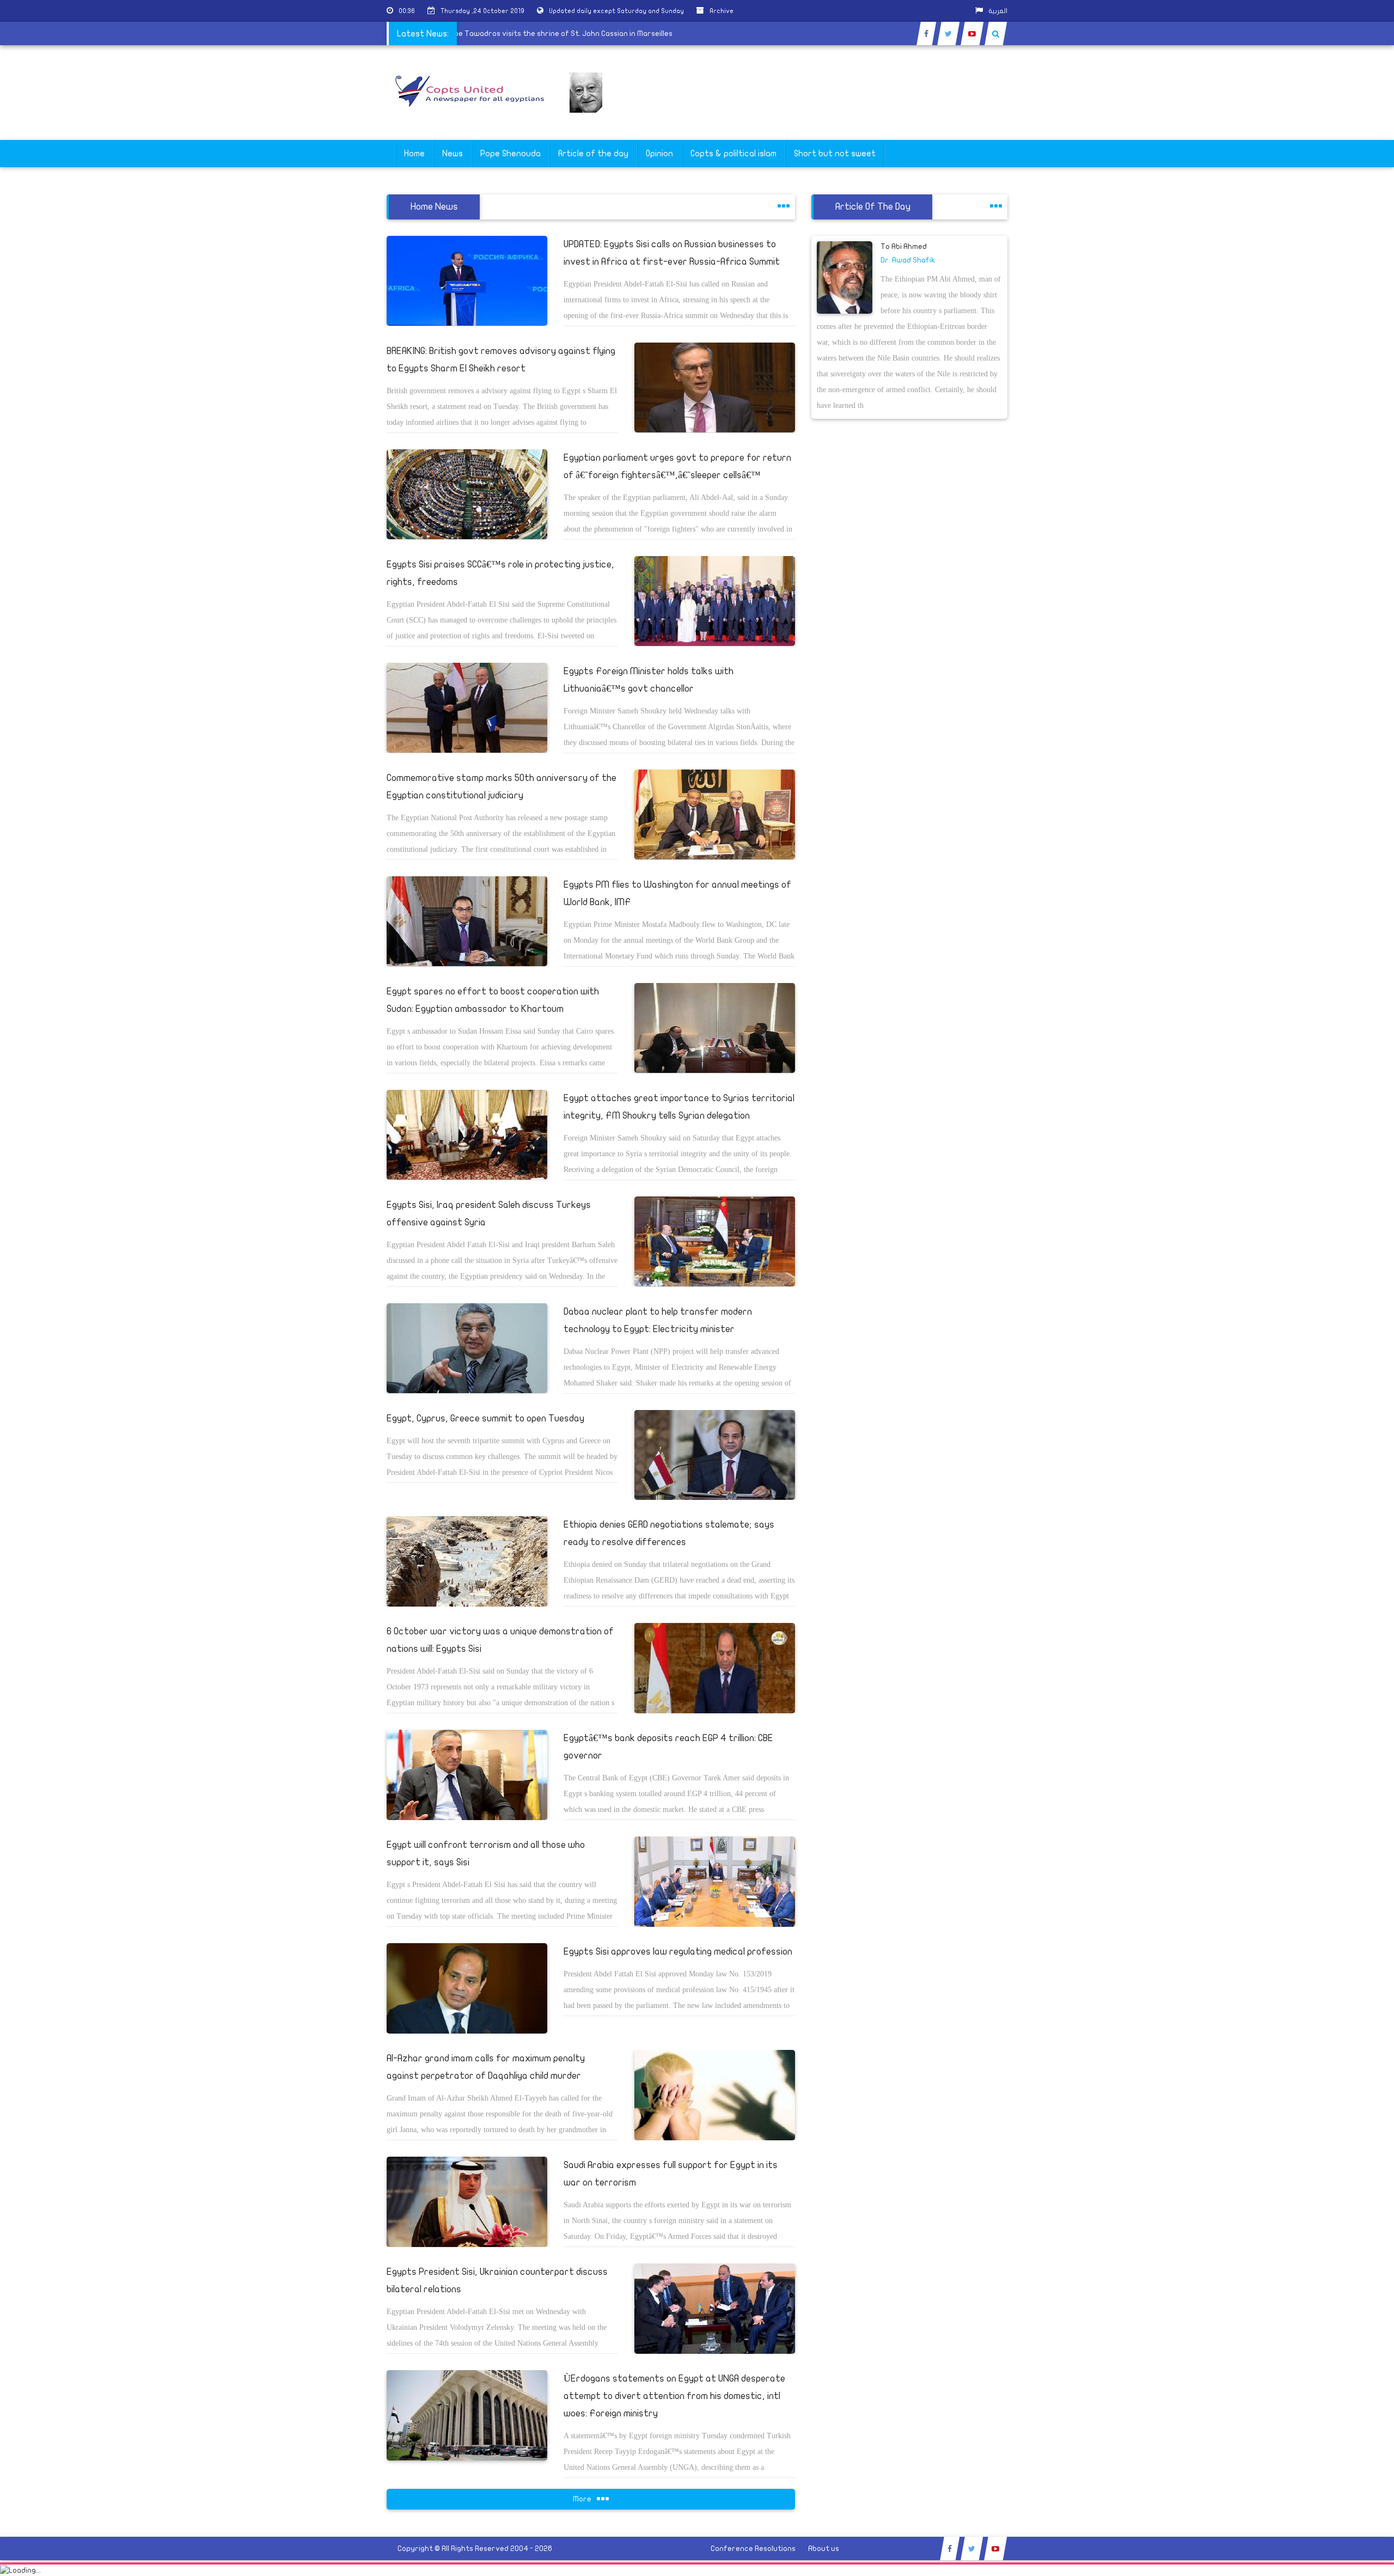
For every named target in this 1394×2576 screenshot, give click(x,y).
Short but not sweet (835, 154)
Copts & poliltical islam (733, 154)
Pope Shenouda (510, 154)
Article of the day (593, 154)
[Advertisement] (1342, 344)
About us (824, 2548)
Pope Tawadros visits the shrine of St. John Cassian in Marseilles (619, 33)
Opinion (659, 154)
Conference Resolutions (753, 2548)
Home (414, 154)
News (453, 154)
